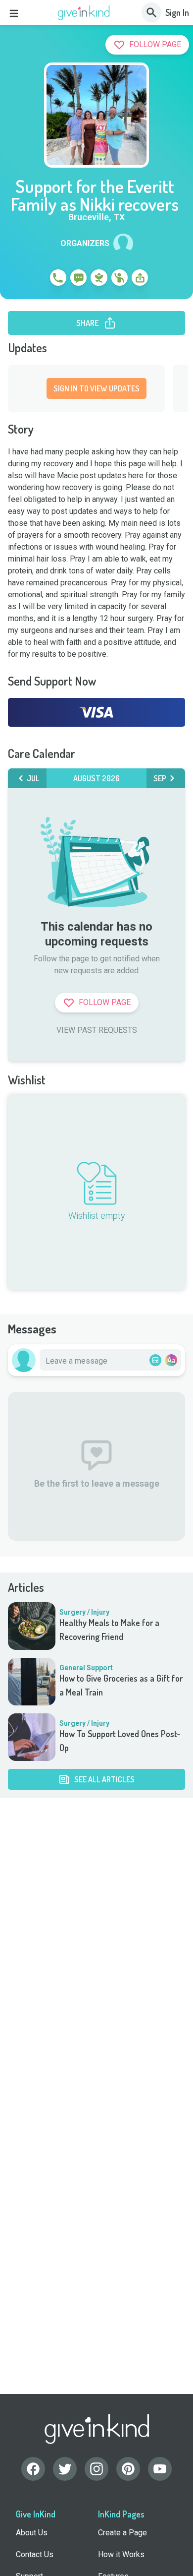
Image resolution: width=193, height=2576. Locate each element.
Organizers (85, 244)
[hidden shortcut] (35, 279)
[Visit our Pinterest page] (128, 2469)
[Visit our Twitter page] (65, 2469)
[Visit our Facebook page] (33, 2469)
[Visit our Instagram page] (96, 2469)
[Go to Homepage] (84, 13)
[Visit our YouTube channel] (160, 2469)
